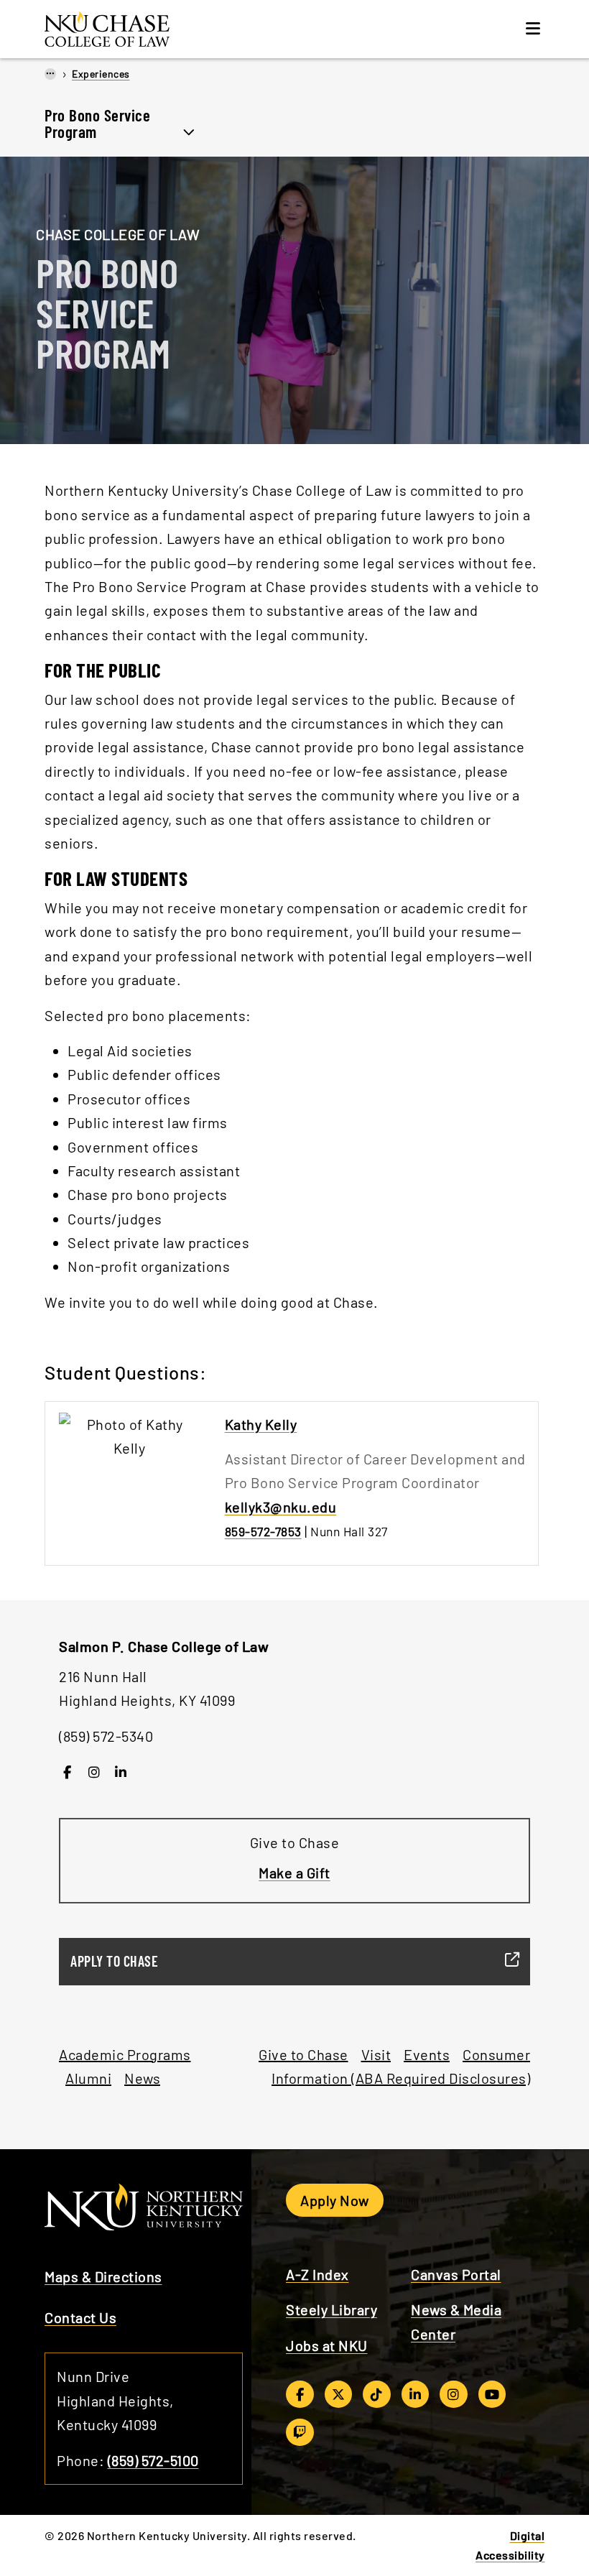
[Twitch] (300, 2432)
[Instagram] (94, 1772)
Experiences (101, 74)
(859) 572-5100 (153, 2460)
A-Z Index (317, 2274)
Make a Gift (294, 1873)
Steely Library (331, 2309)
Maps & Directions (103, 2276)
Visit (376, 2054)
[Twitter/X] (339, 2394)
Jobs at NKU (327, 2345)
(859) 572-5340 (106, 1736)
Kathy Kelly (261, 1424)
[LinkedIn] (121, 1772)
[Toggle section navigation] (189, 130)
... (50, 73)
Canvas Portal (456, 2274)
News (142, 2078)
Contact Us (80, 2317)
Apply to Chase (114, 1961)
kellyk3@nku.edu (281, 1507)
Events (427, 2054)
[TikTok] (377, 2394)
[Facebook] (67, 1772)
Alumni (88, 2078)
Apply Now (335, 2200)
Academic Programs (125, 2054)
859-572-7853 (263, 1531)
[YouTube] (492, 2394)
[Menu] (533, 29)
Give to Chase (303, 2054)
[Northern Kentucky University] (138, 27)
